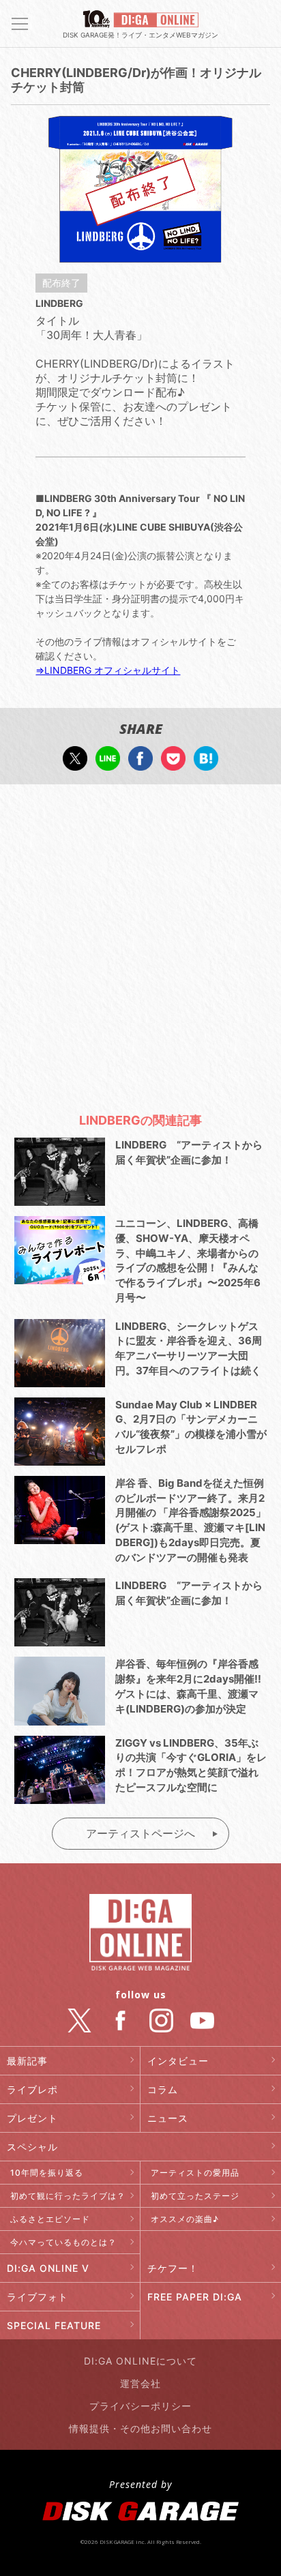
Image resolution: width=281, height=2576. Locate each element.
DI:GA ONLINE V (48, 2268)
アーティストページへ (140, 1833)
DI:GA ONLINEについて (140, 2361)
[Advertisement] (140, 942)
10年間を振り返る (47, 2173)
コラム (163, 2089)
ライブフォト (38, 2297)
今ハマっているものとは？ (63, 2242)
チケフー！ (173, 2268)
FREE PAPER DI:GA (195, 2297)
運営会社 (140, 2383)
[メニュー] (20, 24)
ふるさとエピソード (50, 2219)
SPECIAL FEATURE (54, 2325)
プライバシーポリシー (140, 2406)
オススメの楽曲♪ (185, 2219)
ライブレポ (32, 2089)
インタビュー (178, 2061)
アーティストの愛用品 (195, 2173)
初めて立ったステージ (195, 2196)
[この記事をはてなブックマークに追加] (206, 764)
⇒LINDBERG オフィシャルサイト (108, 670)
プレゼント (32, 2118)
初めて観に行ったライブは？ (68, 2196)
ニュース (168, 2118)
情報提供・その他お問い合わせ (140, 2428)
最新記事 (27, 2061)
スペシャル (32, 2147)
